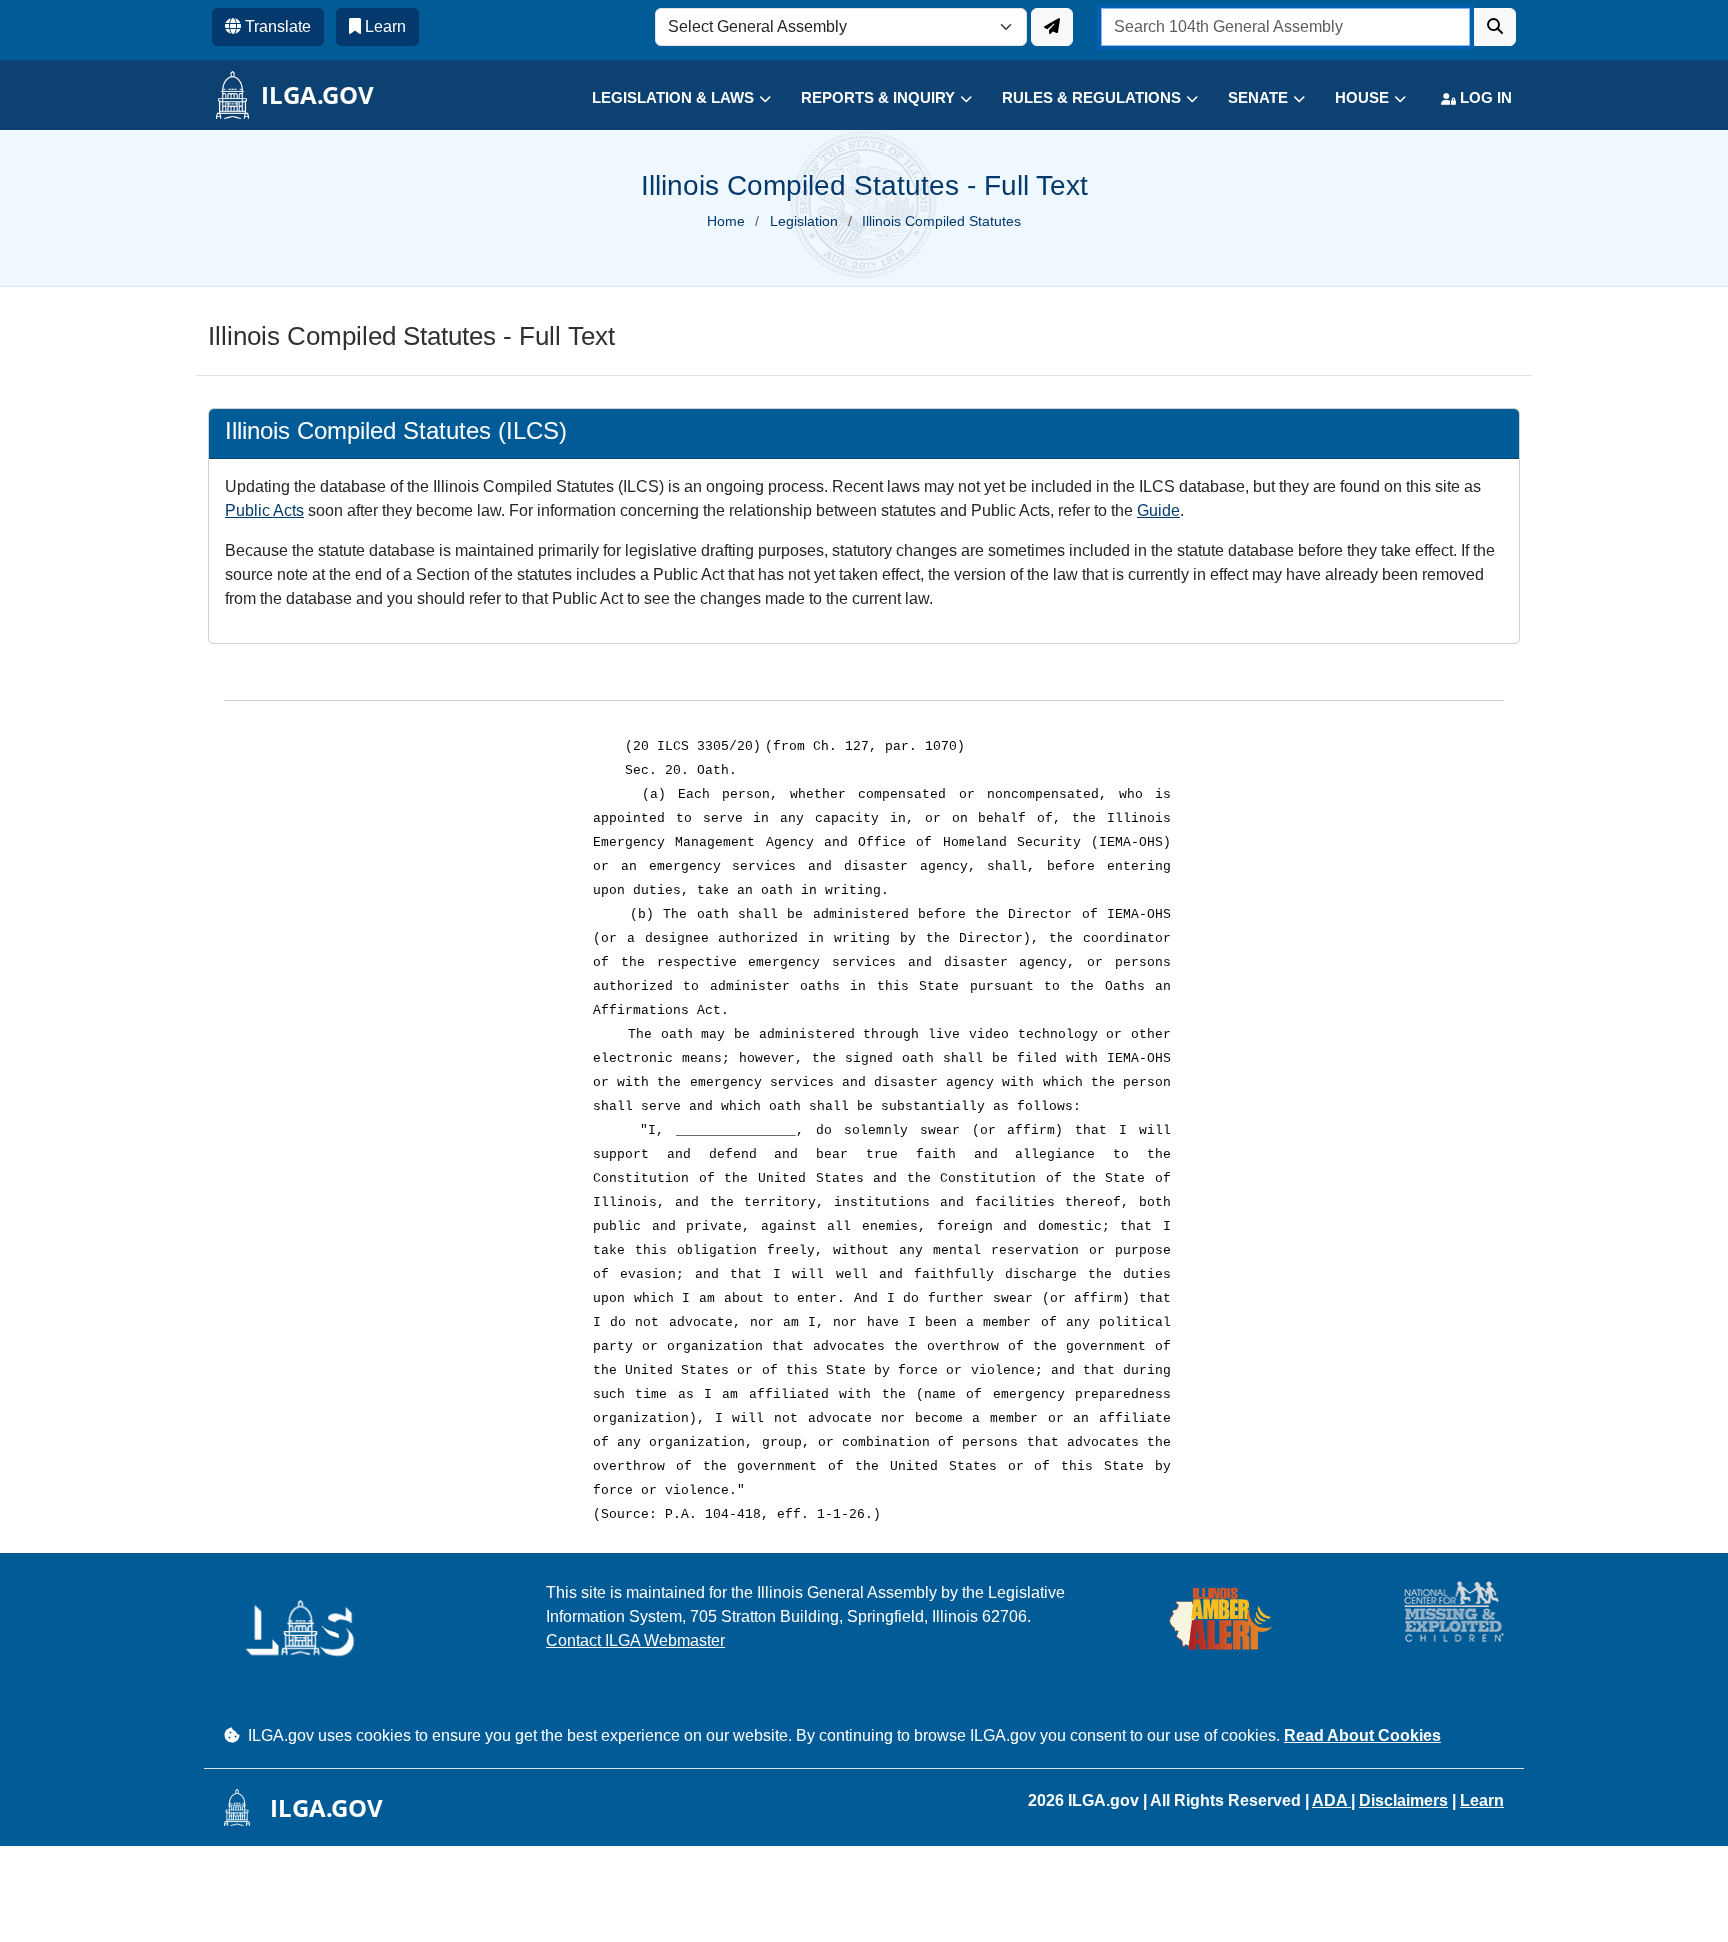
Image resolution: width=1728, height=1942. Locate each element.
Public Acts (264, 510)
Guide (1158, 510)
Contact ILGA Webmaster (635, 1640)
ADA (1331, 1800)
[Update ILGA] (1052, 27)
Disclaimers (1403, 1800)
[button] (666, 98)
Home (726, 221)
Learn (1482, 1800)
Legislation (804, 221)
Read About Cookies (1362, 1735)
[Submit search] (1495, 27)
